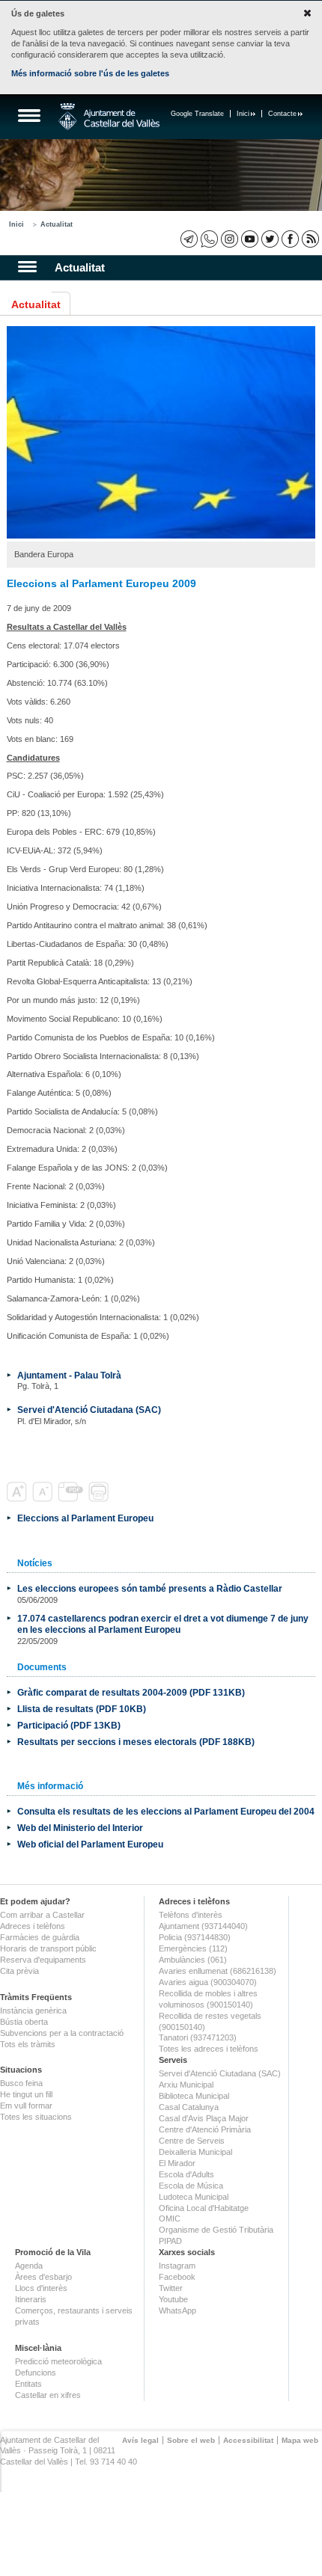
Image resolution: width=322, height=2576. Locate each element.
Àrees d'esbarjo (43, 2277)
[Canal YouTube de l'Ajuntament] (250, 239)
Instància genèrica (33, 2011)
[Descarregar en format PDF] (72, 1499)
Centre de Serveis (192, 2141)
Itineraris (31, 2299)
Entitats (28, 2384)
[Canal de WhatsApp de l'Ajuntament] (209, 239)
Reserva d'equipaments (43, 1960)
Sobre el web (191, 2440)
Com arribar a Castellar (42, 1915)
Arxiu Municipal (186, 2085)
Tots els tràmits (28, 2044)
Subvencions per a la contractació (62, 2033)
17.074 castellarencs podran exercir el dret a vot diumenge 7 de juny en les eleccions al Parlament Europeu (163, 1624)
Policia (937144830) (195, 1937)
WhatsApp (177, 2310)
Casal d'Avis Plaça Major (204, 2118)
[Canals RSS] (310, 239)
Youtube (173, 2299)
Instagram (177, 2266)
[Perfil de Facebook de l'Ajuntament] (290, 239)
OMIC (170, 2218)
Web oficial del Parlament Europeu (90, 1844)
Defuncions (36, 2373)
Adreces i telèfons (33, 1926)
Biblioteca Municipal (194, 2096)
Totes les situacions (36, 2117)
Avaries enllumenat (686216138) (218, 1971)
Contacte (282, 114)
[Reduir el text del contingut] (44, 1499)
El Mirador (177, 2163)
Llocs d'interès (41, 2288)
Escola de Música (191, 2186)
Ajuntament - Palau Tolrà (69, 1375)
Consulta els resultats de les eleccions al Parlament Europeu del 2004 (166, 1811)
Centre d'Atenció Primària (205, 2129)
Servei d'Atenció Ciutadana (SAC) (89, 1410)
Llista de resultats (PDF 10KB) (82, 1709)
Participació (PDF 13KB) (69, 1725)
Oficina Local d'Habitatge (204, 2208)
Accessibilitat (248, 2440)
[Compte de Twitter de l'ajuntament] (270, 239)
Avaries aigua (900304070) (208, 1982)
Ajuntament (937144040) (203, 1926)
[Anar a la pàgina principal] (109, 117)
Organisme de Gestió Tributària (216, 2230)
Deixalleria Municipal (195, 2152)
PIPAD (170, 2241)
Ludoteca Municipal (194, 2197)
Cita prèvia (19, 1971)
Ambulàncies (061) (193, 1960)
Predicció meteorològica (58, 2361)
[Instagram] (230, 239)
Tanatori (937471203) (198, 2037)
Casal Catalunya (189, 2107)
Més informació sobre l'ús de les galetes (90, 73)
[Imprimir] (100, 1499)
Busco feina (21, 2083)
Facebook (177, 2277)
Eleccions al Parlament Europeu (85, 1518)
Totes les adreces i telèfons (209, 2049)
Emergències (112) (193, 1948)
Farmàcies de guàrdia (40, 1937)
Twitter (171, 2288)
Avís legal (140, 2440)
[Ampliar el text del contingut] (18, 1499)
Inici (243, 114)
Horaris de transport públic (48, 1948)
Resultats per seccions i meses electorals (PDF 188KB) (136, 1742)
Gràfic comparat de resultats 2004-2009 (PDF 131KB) (131, 1692)
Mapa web (300, 2440)
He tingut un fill (26, 2094)
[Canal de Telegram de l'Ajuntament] (189, 239)
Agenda (29, 2266)
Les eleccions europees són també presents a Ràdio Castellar (150, 1588)
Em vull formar (26, 2106)
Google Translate (197, 114)
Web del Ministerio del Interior (80, 1828)
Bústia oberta (24, 2022)
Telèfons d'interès (191, 1915)
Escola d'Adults (186, 2174)
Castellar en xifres (48, 2395)
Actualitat (57, 224)
